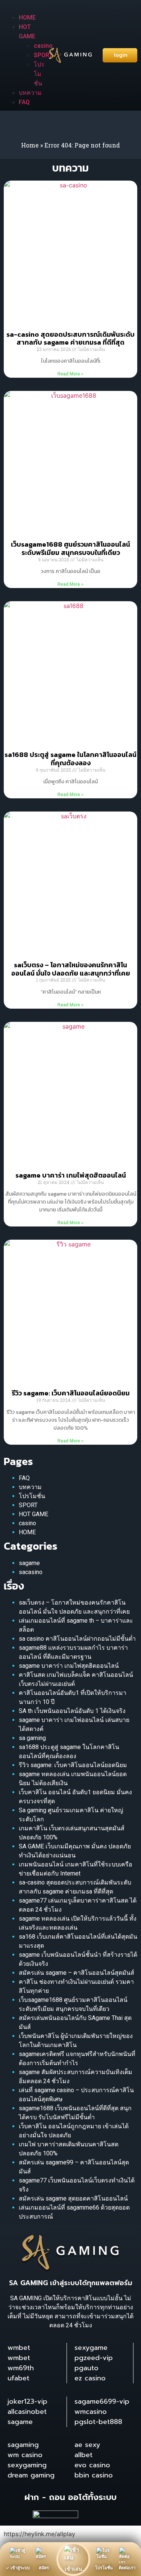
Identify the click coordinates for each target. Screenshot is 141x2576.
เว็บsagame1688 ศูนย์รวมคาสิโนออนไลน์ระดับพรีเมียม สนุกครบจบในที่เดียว (70, 548)
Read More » (70, 374)
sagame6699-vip (102, 2401)
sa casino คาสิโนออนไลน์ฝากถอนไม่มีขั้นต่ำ (77, 1639)
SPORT (28, 1505)
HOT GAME (33, 1514)
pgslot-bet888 (98, 2422)
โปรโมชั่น (39, 74)
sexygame (91, 2348)
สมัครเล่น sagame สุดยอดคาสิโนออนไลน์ (73, 2198)
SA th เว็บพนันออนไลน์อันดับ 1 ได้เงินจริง (72, 1711)
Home (30, 145)
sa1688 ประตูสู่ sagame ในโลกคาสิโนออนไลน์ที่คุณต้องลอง (70, 759)
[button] (21, 8)
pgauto (86, 2368)
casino (27, 1523)
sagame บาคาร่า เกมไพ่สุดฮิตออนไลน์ (71, 1175)
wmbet (19, 2348)
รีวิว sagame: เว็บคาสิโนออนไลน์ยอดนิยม (71, 1393)
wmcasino (91, 2412)
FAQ (24, 102)
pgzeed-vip (94, 2358)
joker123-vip (27, 2401)
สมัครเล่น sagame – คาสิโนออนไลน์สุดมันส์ (77, 1973)
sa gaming (32, 1738)
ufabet (18, 2378)
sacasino (31, 1572)
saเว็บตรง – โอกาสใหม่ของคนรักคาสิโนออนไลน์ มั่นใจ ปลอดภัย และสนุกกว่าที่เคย (71, 969)
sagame (29, 1563)
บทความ (30, 93)
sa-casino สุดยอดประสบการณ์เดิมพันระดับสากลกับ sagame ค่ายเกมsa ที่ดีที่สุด (70, 338)
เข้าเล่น (74, 2569)
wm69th (21, 2368)
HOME (27, 17)
